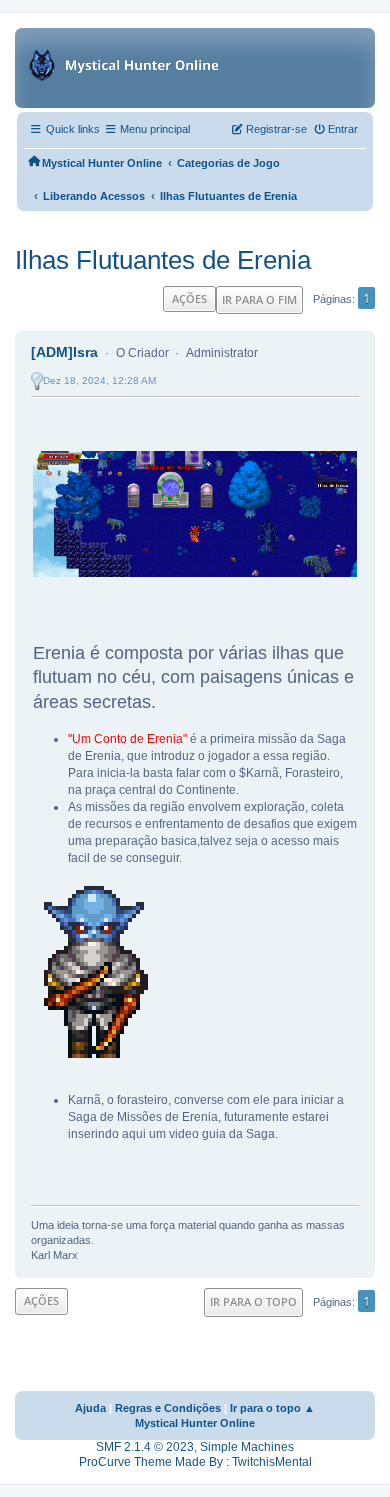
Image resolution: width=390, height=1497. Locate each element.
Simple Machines (247, 1447)
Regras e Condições (168, 1408)
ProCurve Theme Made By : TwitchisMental (195, 1462)
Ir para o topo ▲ (272, 1408)
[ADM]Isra (64, 352)
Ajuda (90, 1408)
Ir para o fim (259, 299)
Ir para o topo (253, 1301)
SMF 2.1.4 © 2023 (145, 1447)
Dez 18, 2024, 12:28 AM (99, 380)
